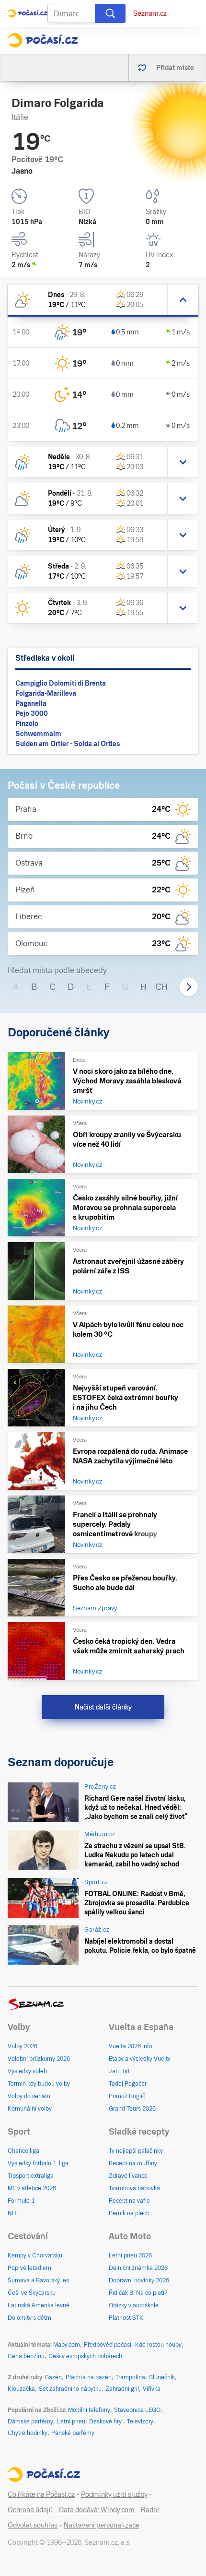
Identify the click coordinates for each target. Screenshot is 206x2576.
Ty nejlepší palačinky (136, 2151)
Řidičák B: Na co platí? (138, 2293)
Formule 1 (21, 2201)
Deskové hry (106, 2422)
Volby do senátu (29, 2096)
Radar (150, 2510)
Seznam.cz (150, 13)
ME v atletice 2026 (32, 2188)
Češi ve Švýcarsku (32, 2293)
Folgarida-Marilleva (46, 693)
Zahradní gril (122, 2389)
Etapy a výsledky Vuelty (140, 2059)
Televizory (140, 2422)
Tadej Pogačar (128, 2084)
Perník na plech (129, 2213)
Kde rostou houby (158, 2345)
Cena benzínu (26, 2356)
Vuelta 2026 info (131, 2046)
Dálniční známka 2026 (138, 2268)
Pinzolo (27, 724)
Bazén (53, 2377)
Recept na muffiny (133, 2163)
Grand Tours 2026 (132, 2109)
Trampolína (130, 2377)
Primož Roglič (127, 2096)
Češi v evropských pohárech (85, 2356)
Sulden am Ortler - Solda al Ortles (68, 744)
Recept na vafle (129, 2201)
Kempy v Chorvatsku (35, 2255)
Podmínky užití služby (114, 2494)
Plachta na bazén (89, 2377)
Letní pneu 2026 (130, 2255)
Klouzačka (21, 2389)
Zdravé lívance (128, 2176)
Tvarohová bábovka (134, 2188)
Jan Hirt (119, 2071)
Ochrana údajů (30, 2510)
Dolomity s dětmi (30, 2318)
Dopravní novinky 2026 (139, 2280)
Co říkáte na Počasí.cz (41, 2494)
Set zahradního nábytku (70, 2389)
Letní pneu (71, 2422)
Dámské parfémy (30, 2422)
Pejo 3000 (32, 713)
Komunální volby (30, 2109)
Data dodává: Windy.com (97, 2510)
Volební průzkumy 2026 (39, 2059)
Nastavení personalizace (102, 2525)
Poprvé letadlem (29, 2268)
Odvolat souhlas (33, 2525)
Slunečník (162, 2377)
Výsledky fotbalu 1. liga (38, 2163)
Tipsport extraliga (31, 2176)
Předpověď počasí (108, 2345)
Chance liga (23, 2151)
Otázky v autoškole (134, 2305)
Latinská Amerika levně (39, 2305)
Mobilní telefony (89, 2410)
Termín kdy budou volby (39, 2084)
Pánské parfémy (73, 2433)
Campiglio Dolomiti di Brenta (61, 683)
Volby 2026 (23, 2046)
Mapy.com (67, 2345)
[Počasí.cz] (43, 40)
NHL (14, 2213)
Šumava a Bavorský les (38, 2280)
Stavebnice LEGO (137, 2410)
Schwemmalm (38, 734)
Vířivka (152, 2389)
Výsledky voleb (27, 2071)
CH (161, 987)
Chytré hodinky (28, 2433)
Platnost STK (126, 2318)
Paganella (31, 703)
